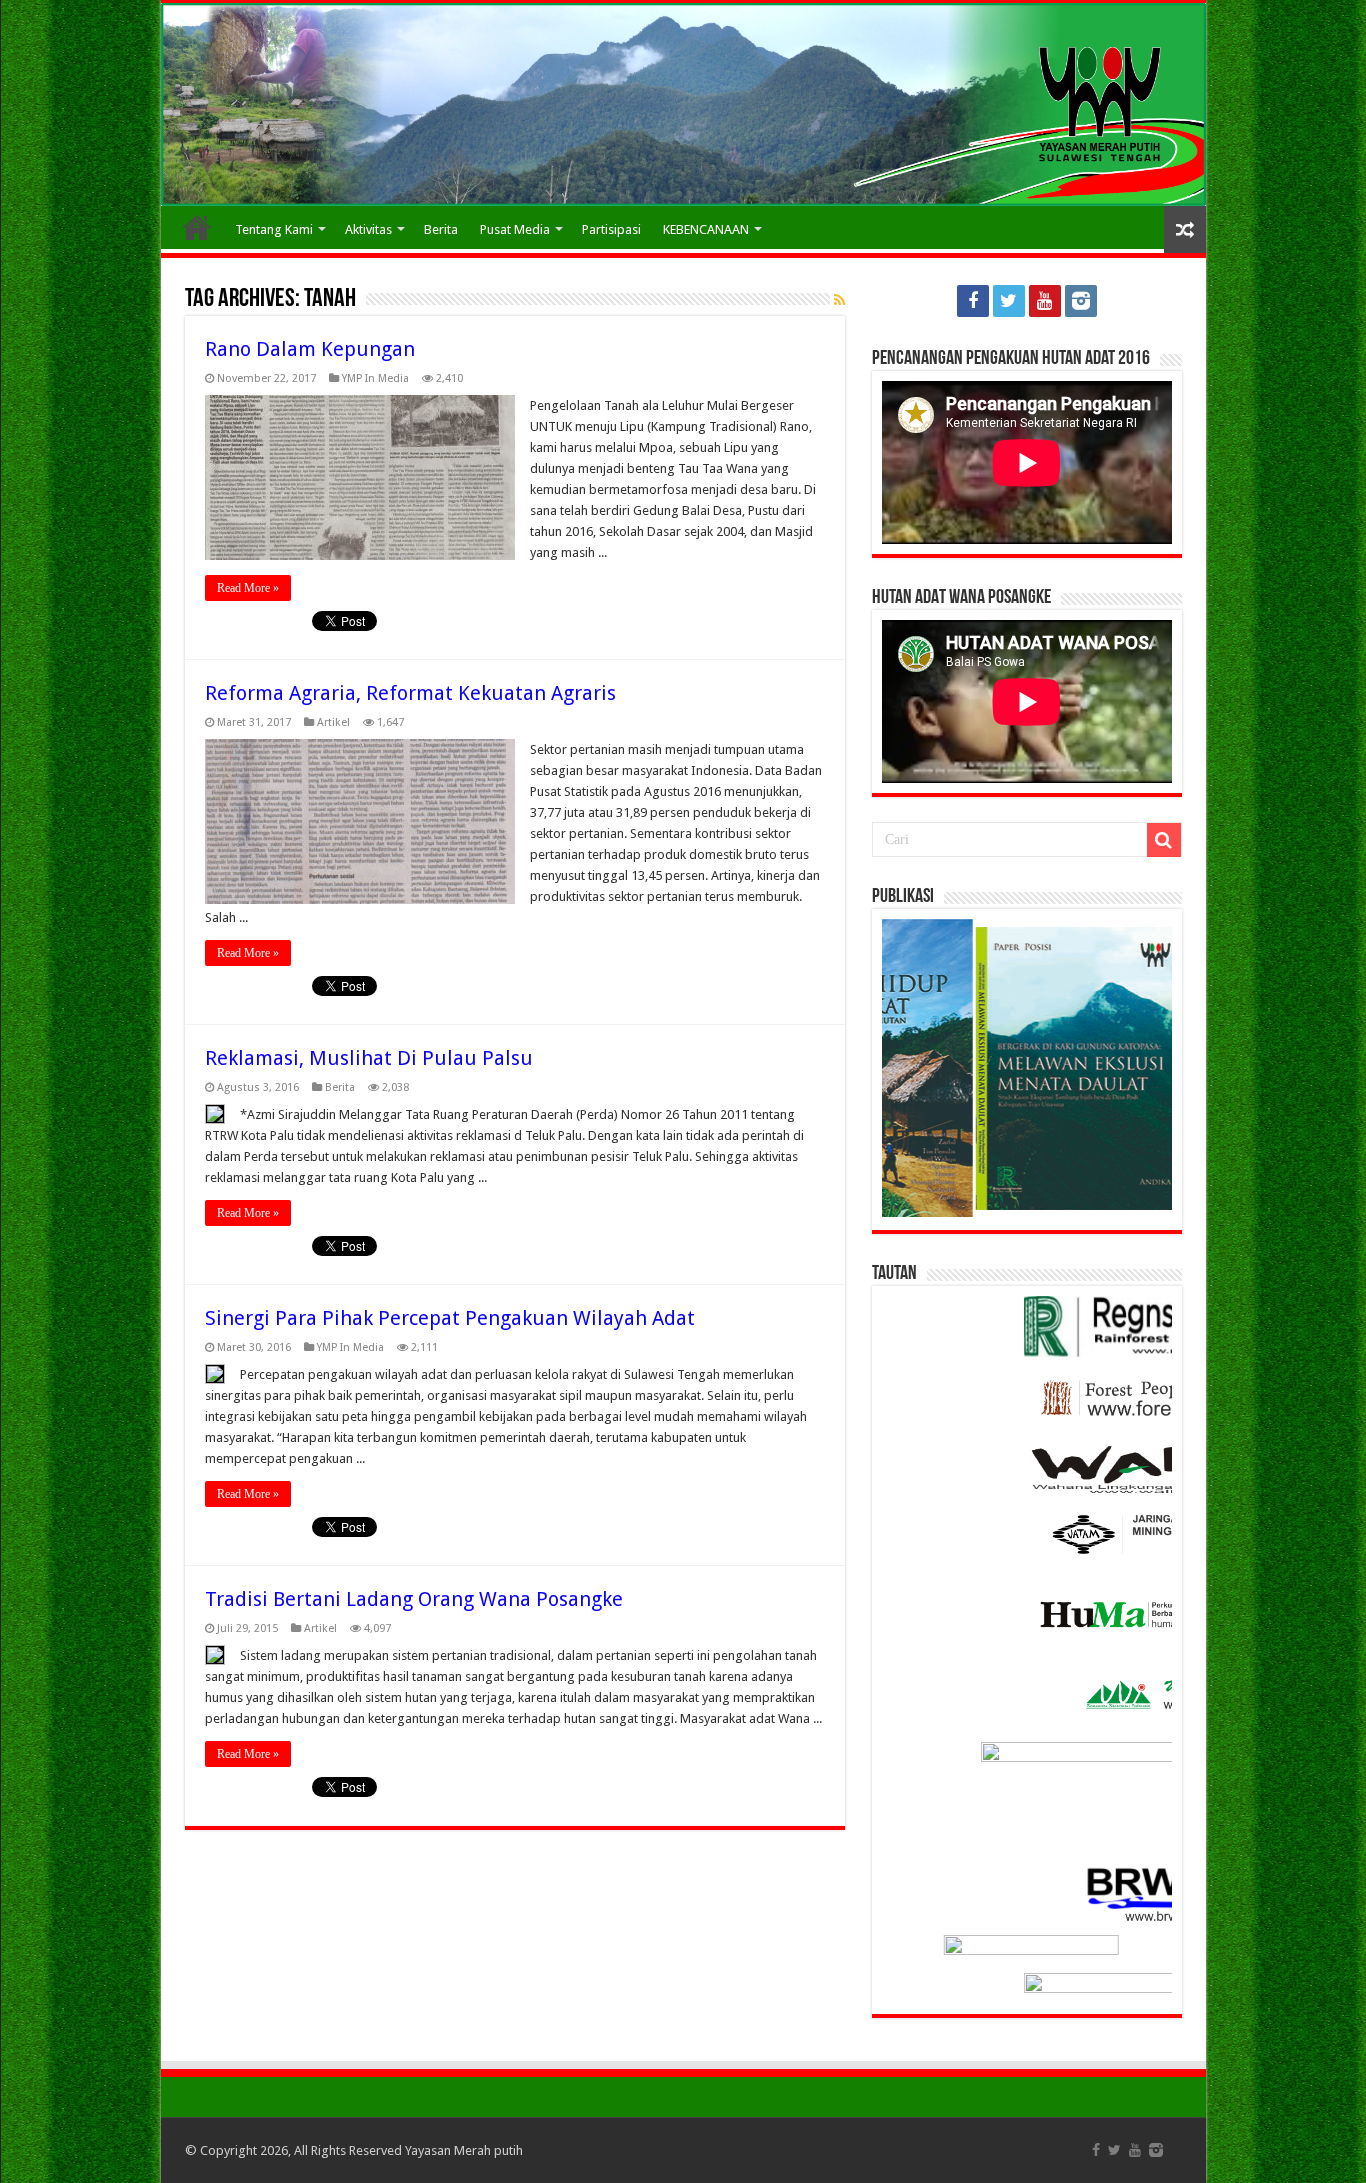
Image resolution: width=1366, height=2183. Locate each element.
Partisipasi (611, 229)
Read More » (248, 588)
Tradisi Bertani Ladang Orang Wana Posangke (414, 1599)
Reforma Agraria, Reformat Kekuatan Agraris (410, 693)
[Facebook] (973, 301)
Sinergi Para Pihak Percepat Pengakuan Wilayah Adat (450, 1318)
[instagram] (1081, 301)
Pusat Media (515, 229)
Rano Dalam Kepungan (310, 349)
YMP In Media (375, 378)
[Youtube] (1045, 301)
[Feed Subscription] (839, 300)
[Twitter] (1009, 301)
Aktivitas (368, 229)
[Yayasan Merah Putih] (683, 104)
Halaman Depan (197, 227)
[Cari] (1164, 840)
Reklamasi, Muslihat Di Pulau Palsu (369, 1058)
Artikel (333, 722)
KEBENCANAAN (706, 229)
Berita (441, 229)
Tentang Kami (274, 229)
